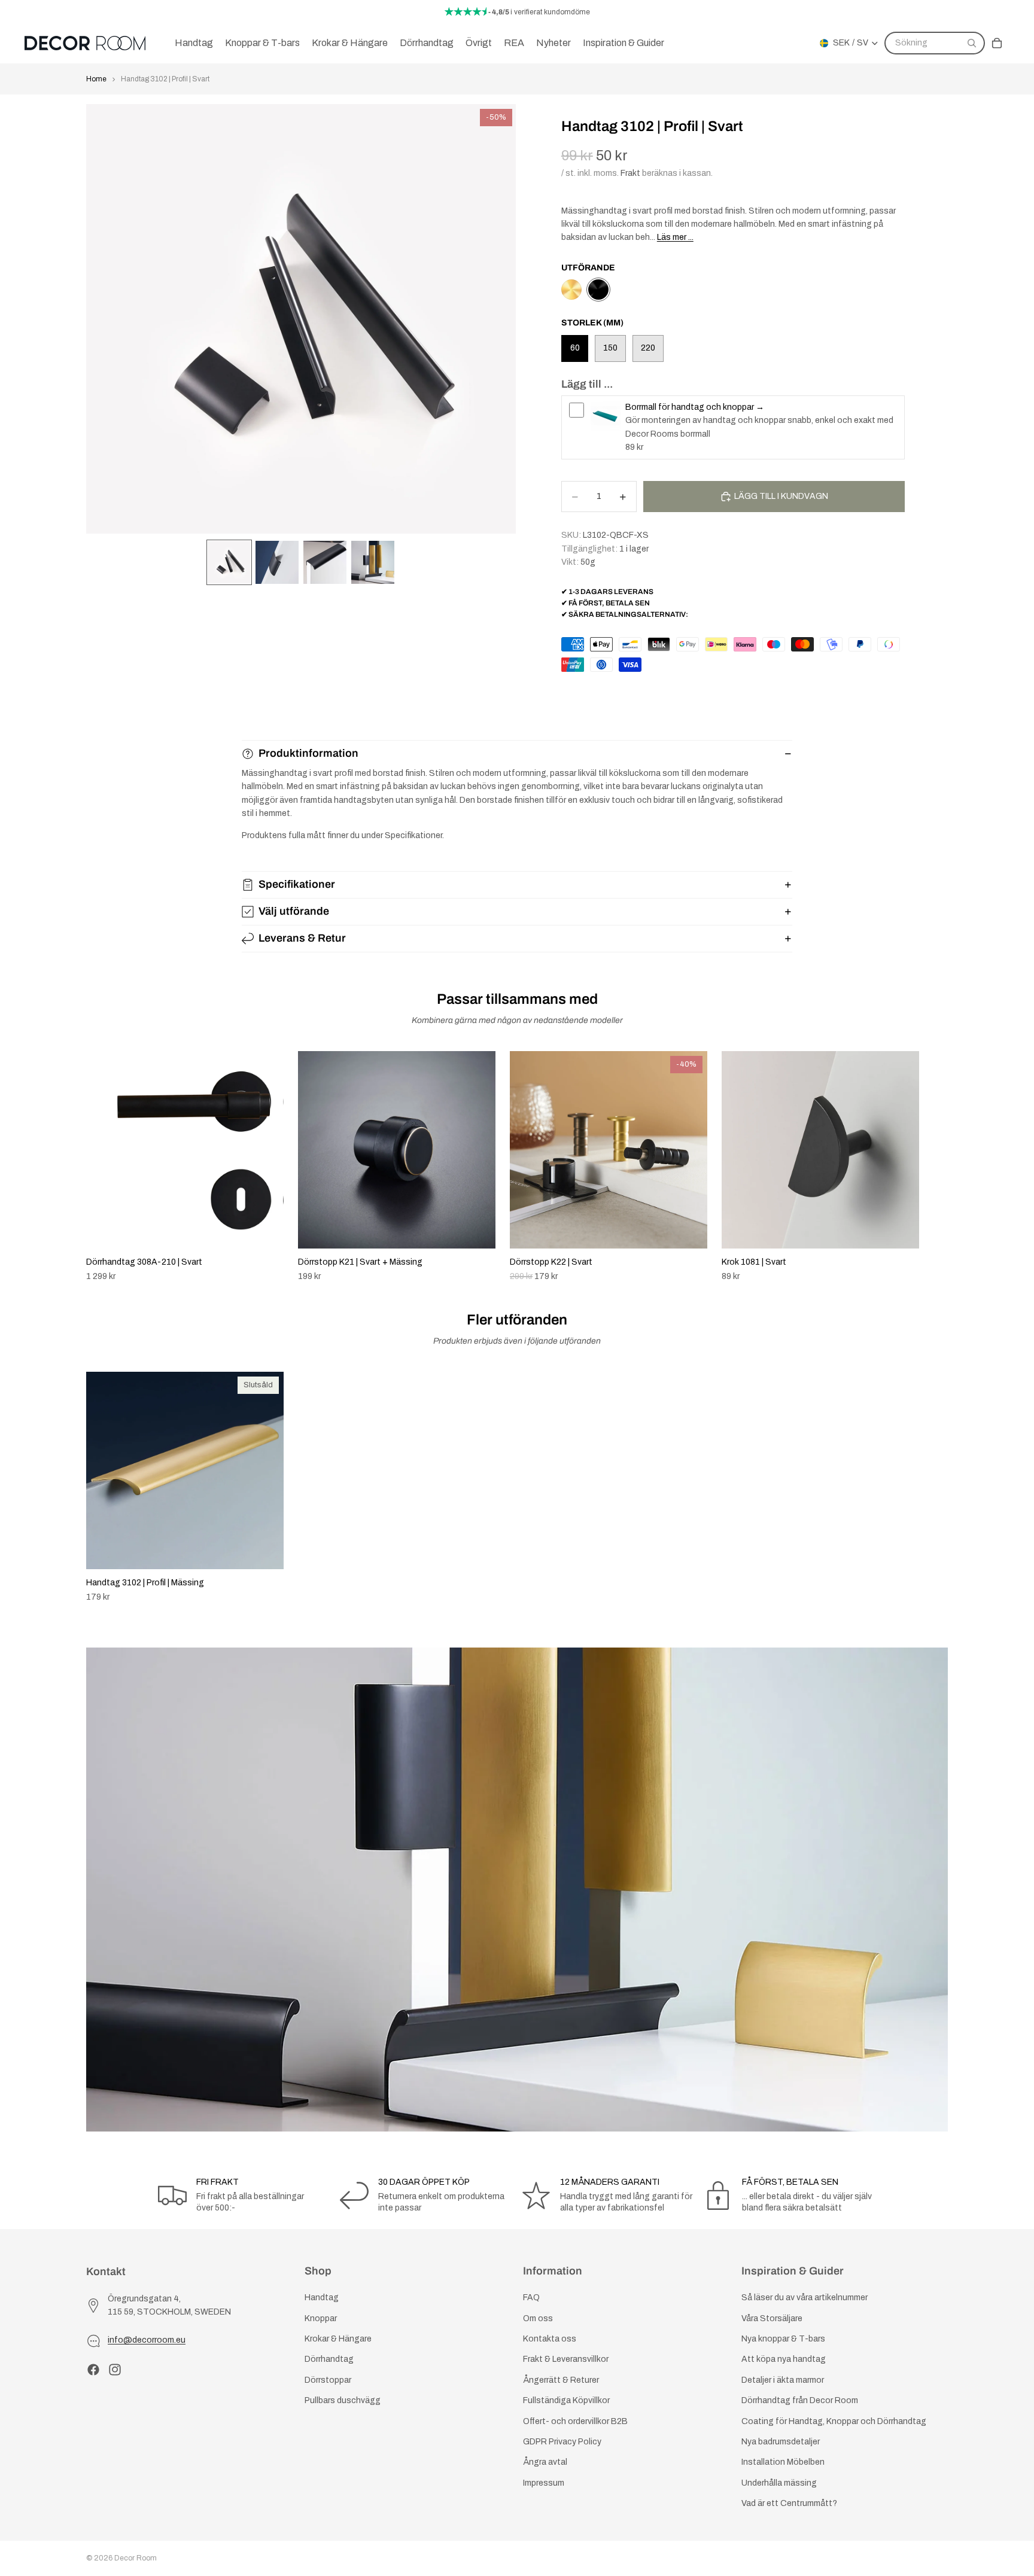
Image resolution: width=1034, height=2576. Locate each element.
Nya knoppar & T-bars (783, 2339)
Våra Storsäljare (772, 2318)
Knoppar (321, 2318)
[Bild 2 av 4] (277, 562)
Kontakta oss (550, 2339)
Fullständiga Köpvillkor (566, 2400)
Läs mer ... (675, 237)
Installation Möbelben (783, 2463)
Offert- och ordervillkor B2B (575, 2421)
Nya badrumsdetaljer (781, 2442)
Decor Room (136, 2558)
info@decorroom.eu (147, 2341)
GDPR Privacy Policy (562, 2442)
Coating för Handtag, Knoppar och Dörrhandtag (834, 2421)
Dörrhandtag (329, 2360)
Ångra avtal (545, 2463)
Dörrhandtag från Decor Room (800, 2400)
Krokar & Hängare (338, 2339)
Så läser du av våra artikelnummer (805, 2298)
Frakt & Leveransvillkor (566, 2360)
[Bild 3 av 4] (325, 562)
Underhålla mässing (779, 2483)
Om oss (538, 2318)
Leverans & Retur (302, 938)
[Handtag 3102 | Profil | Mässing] (571, 290)
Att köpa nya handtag (784, 2360)
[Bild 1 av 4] (229, 562)
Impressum (544, 2483)
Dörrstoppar (328, 2380)
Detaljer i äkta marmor (783, 2380)
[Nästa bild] (935, 1167)
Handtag (322, 2298)
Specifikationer (297, 884)
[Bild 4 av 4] (373, 562)
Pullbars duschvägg (343, 2400)
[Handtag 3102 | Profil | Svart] (598, 290)
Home (96, 79)
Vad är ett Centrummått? (789, 2503)
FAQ (531, 2298)
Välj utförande (294, 911)
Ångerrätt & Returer (561, 2380)
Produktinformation (308, 753)
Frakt (630, 173)
